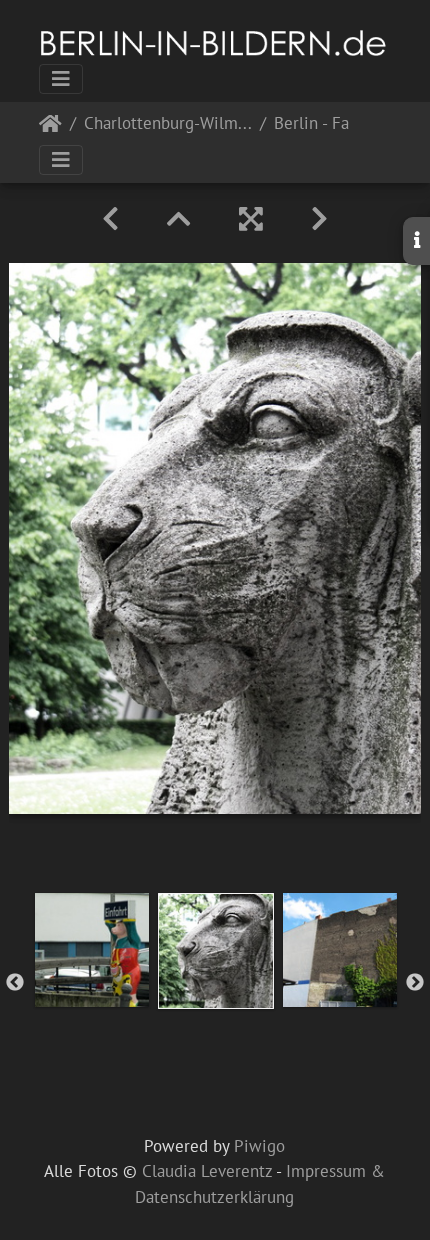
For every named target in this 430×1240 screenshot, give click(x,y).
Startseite (50, 127)
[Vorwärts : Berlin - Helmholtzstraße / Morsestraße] (319, 219)
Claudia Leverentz (207, 1171)
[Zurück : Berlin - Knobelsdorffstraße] (110, 219)
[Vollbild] (251, 219)
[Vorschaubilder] (179, 219)
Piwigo (259, 1146)
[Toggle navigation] (61, 79)
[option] (92, 950)
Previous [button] (15, 983)
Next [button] (415, 983)
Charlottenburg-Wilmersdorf (168, 124)
